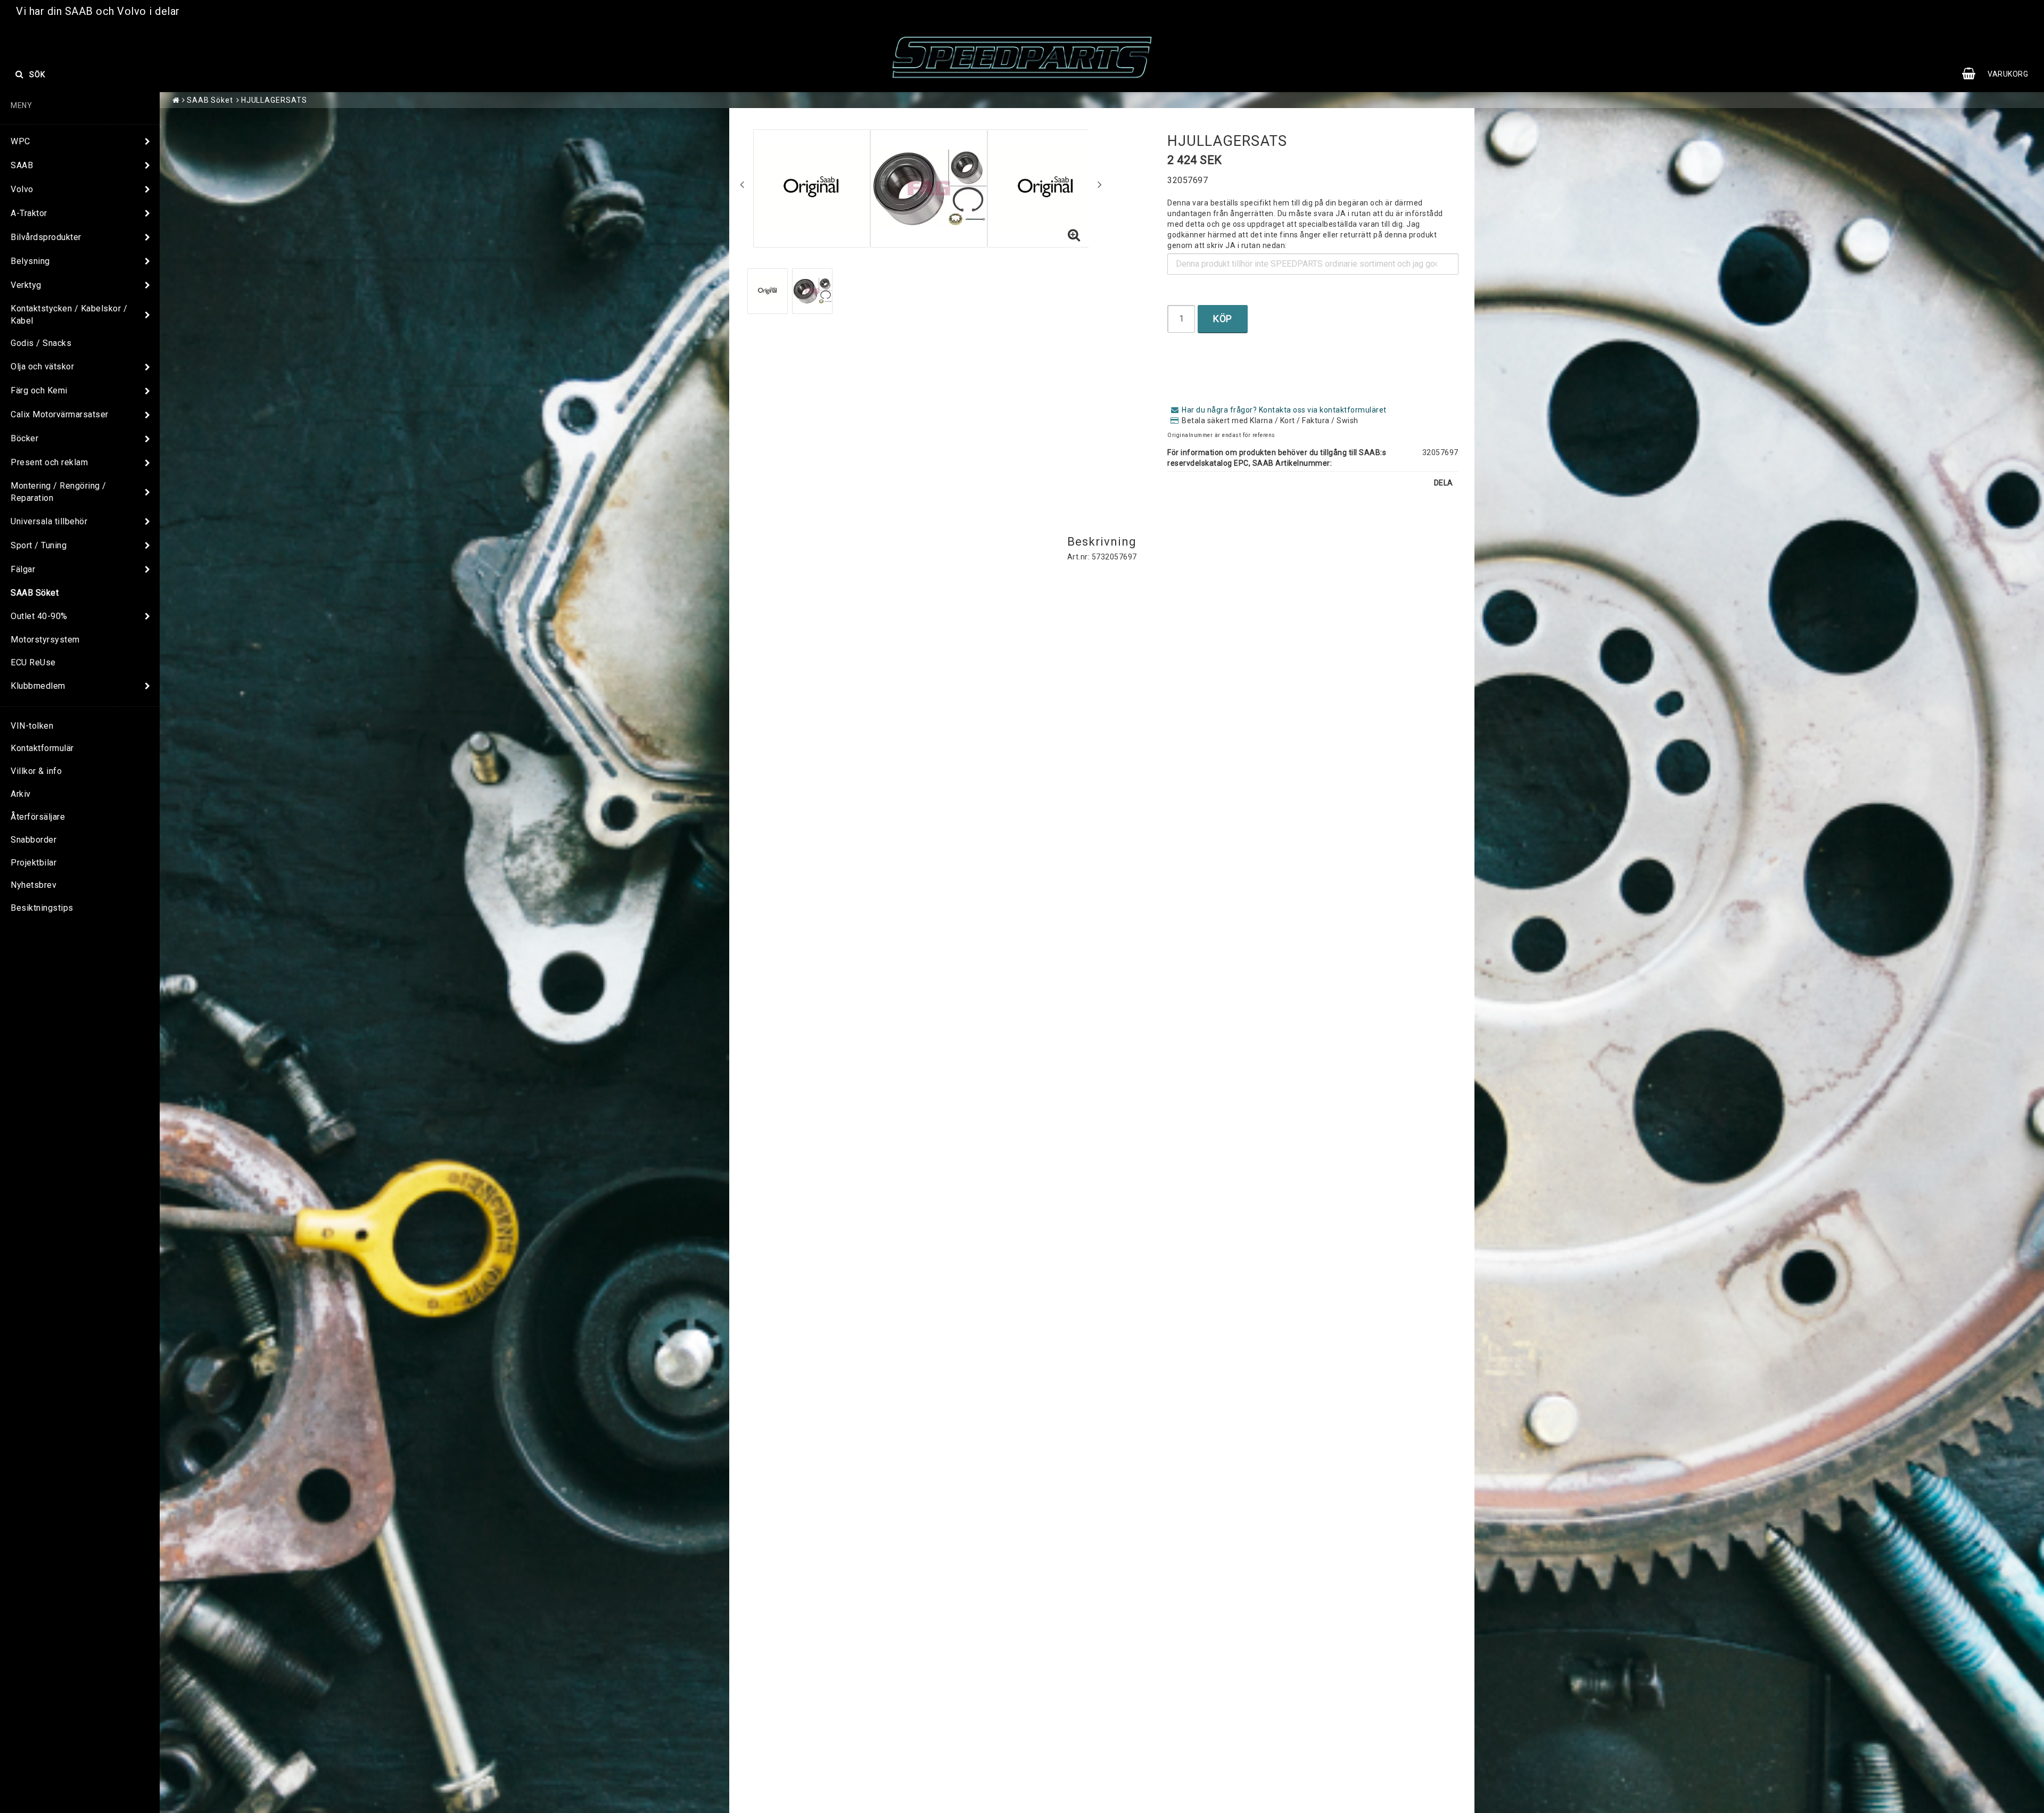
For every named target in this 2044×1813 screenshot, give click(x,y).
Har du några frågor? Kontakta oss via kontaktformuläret (1284, 410)
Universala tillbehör (49, 521)
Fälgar (23, 569)
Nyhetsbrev (34, 885)
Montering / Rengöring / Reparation (59, 492)
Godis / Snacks (41, 343)
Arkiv (21, 794)
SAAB (22, 165)
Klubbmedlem (38, 686)
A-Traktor (29, 213)
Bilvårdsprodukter (46, 237)
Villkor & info (36, 771)
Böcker (24, 438)
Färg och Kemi (39, 390)
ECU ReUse (33, 662)
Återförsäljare (38, 817)
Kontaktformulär (42, 748)
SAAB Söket (35, 593)
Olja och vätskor (42, 366)
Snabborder (34, 840)
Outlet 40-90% (39, 616)
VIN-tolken (32, 726)
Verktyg (26, 285)
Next (1100, 184)
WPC (20, 141)
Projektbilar (34, 863)
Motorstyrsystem (45, 640)
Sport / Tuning (39, 545)
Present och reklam (49, 462)
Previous (742, 184)
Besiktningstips (42, 908)
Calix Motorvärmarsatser (60, 414)
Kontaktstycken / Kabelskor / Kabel (69, 315)
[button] (2000, 74)
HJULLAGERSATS (274, 100)
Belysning (30, 261)
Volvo (22, 189)
